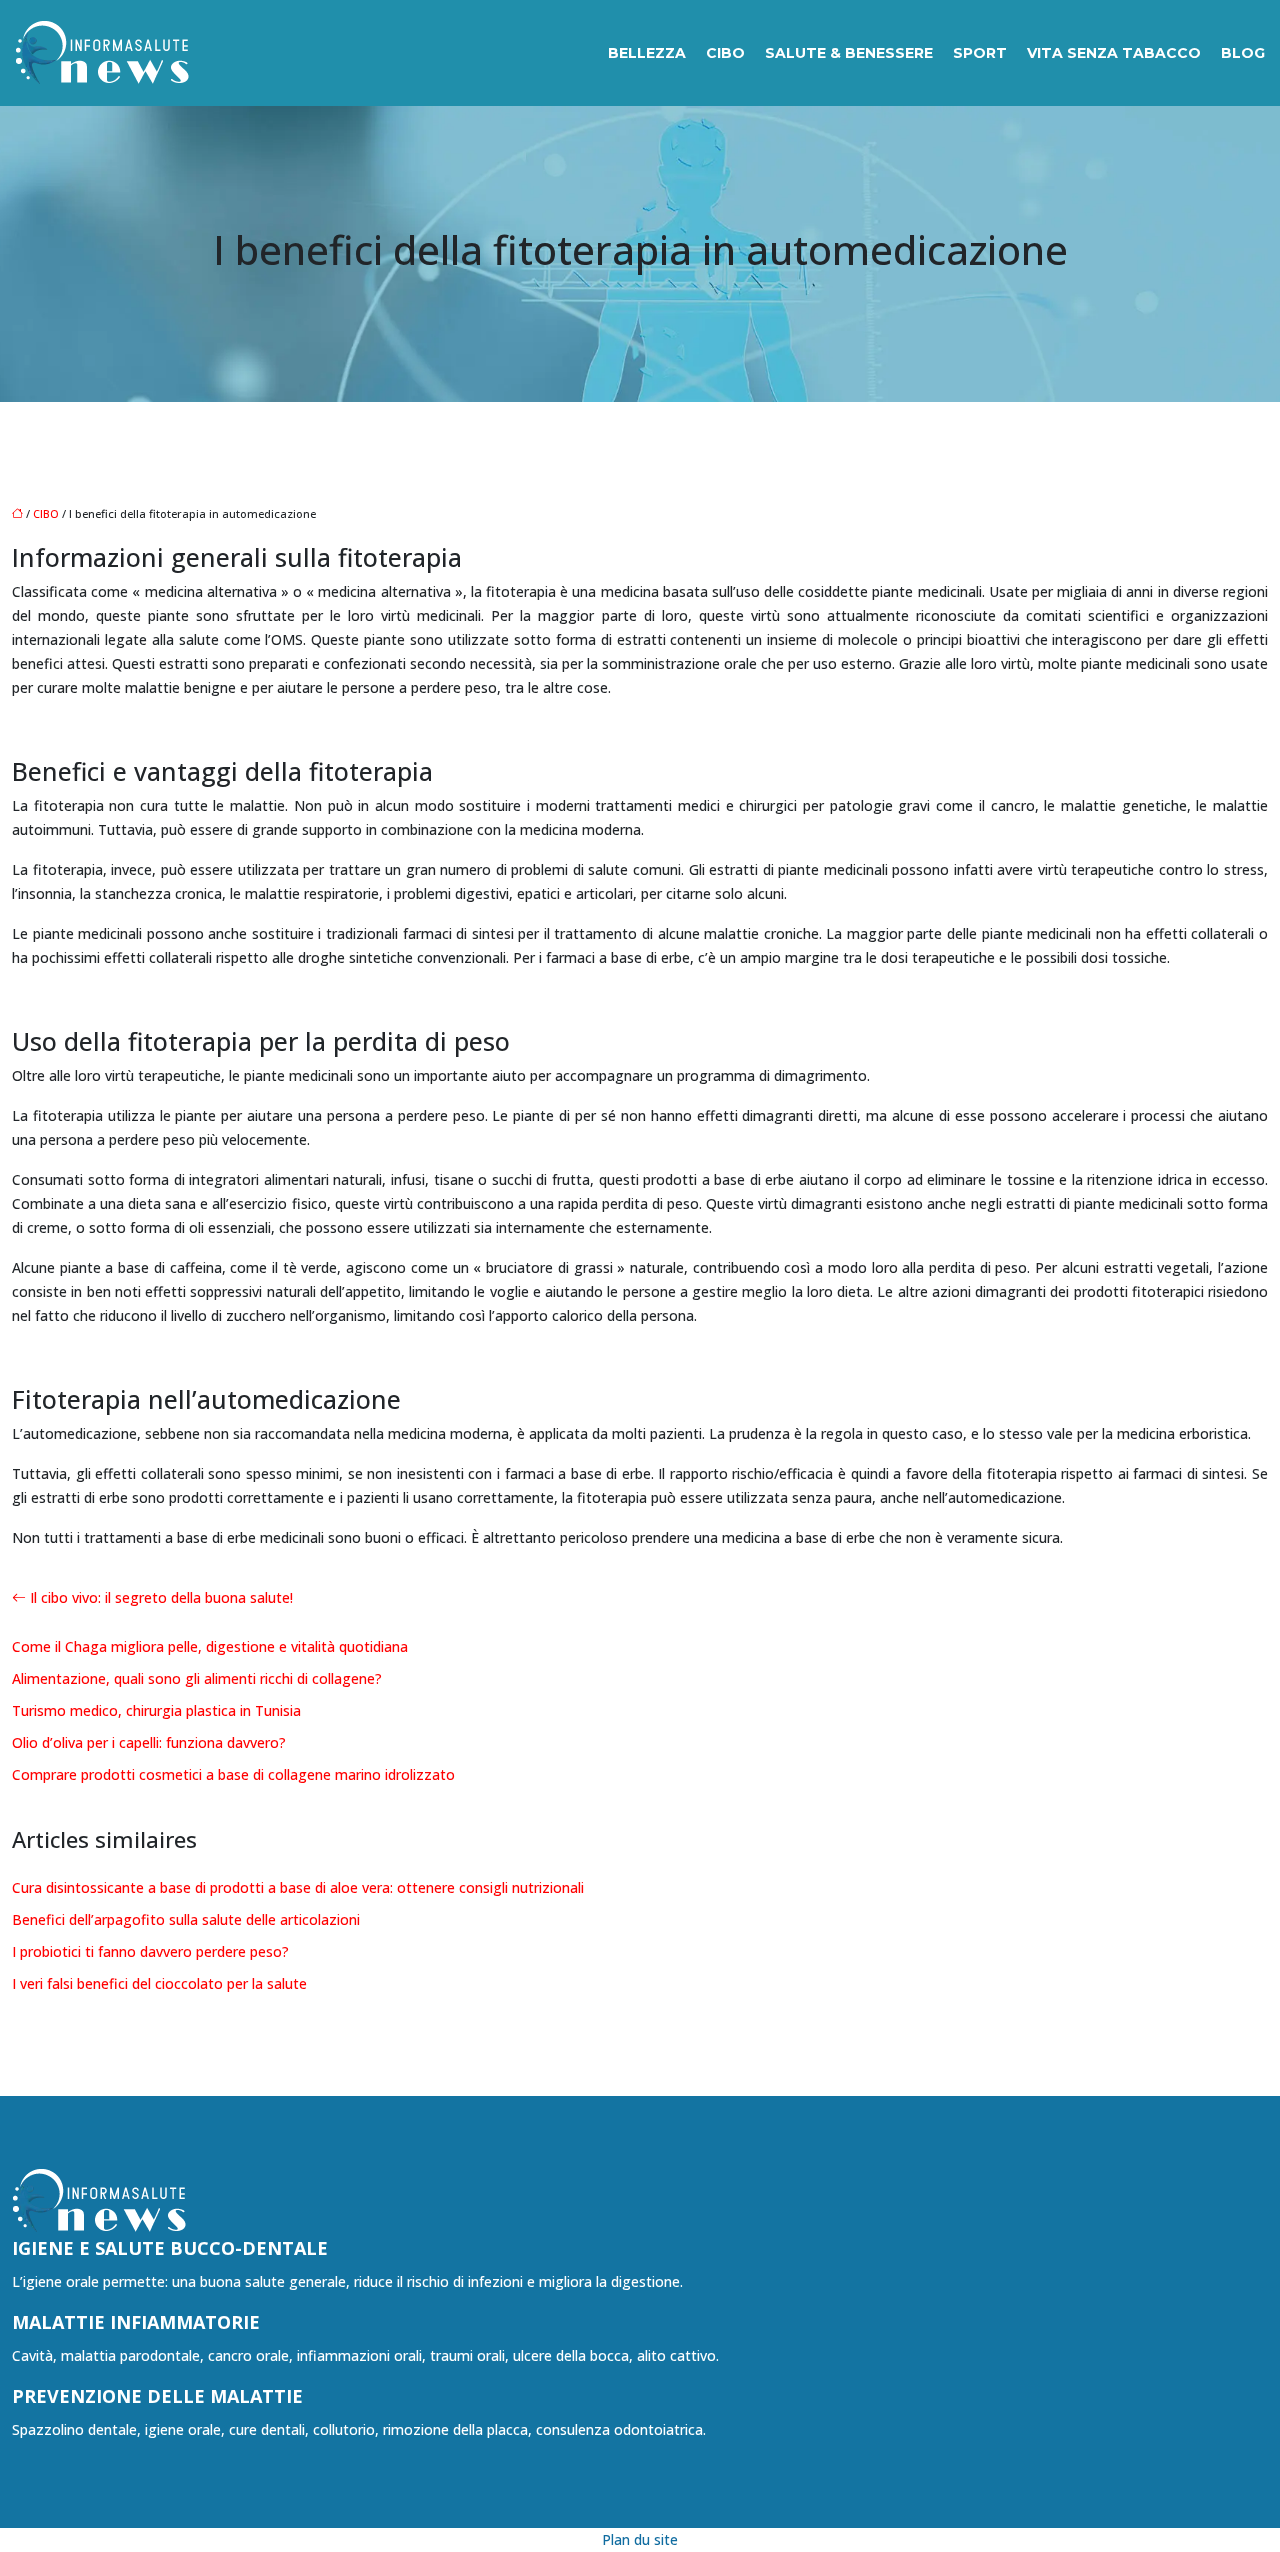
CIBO (725, 53)
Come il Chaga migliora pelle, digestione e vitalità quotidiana (210, 1646)
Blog (1243, 53)
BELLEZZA (647, 53)
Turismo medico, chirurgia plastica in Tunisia (156, 1710)
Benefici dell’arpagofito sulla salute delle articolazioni (186, 1919)
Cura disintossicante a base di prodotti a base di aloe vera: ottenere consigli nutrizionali (298, 1887)
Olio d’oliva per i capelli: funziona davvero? (149, 1742)
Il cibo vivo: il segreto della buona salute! (161, 1597)
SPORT (980, 53)
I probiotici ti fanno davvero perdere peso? (150, 1951)
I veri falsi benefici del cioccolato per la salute (159, 1983)
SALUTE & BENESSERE (849, 53)
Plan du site (640, 2539)
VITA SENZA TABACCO (1114, 53)
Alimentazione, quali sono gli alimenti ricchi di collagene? (197, 1678)
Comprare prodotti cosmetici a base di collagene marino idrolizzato (233, 1774)
